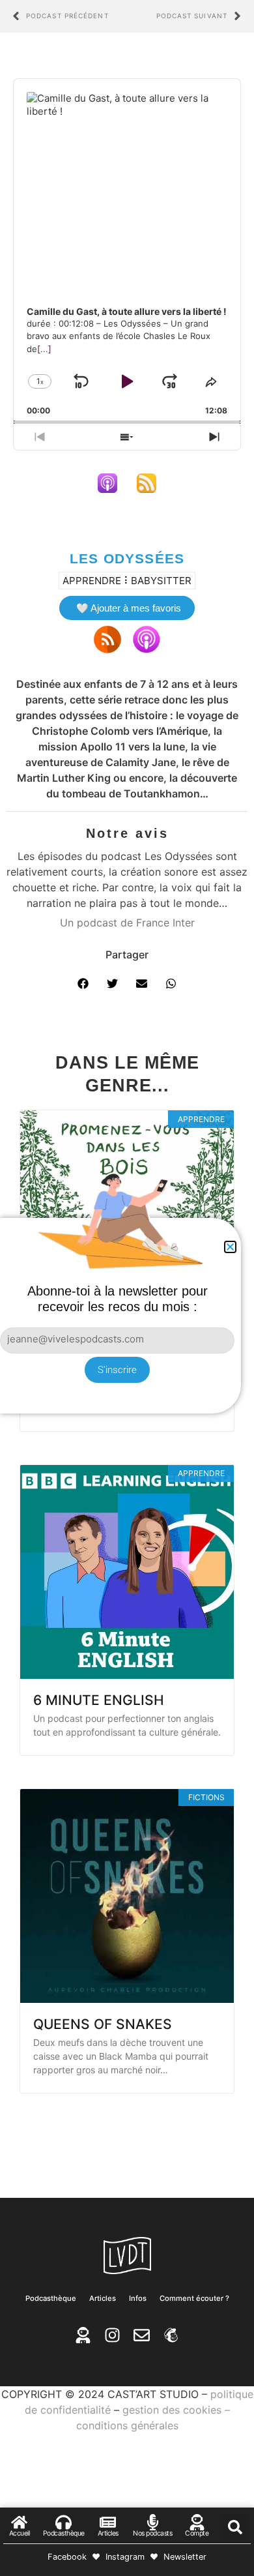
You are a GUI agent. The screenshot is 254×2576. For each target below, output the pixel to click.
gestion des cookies (172, 2410)
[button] (83, 984)
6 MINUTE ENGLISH (99, 1700)
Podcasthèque (51, 2298)
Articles (103, 2298)
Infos (138, 2298)
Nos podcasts (152, 2533)
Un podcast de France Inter (127, 923)
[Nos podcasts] (153, 2522)
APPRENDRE (92, 581)
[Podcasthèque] (63, 2522)
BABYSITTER (161, 581)
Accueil (20, 2533)
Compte (197, 2533)
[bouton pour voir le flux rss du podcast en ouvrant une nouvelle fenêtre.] (147, 483)
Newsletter (185, 2557)
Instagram (125, 2557)
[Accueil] (19, 2522)
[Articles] (108, 2522)
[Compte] (197, 2522)
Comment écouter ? (194, 2298)
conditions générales (127, 2425)
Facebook (67, 2557)
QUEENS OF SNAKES (103, 2024)
